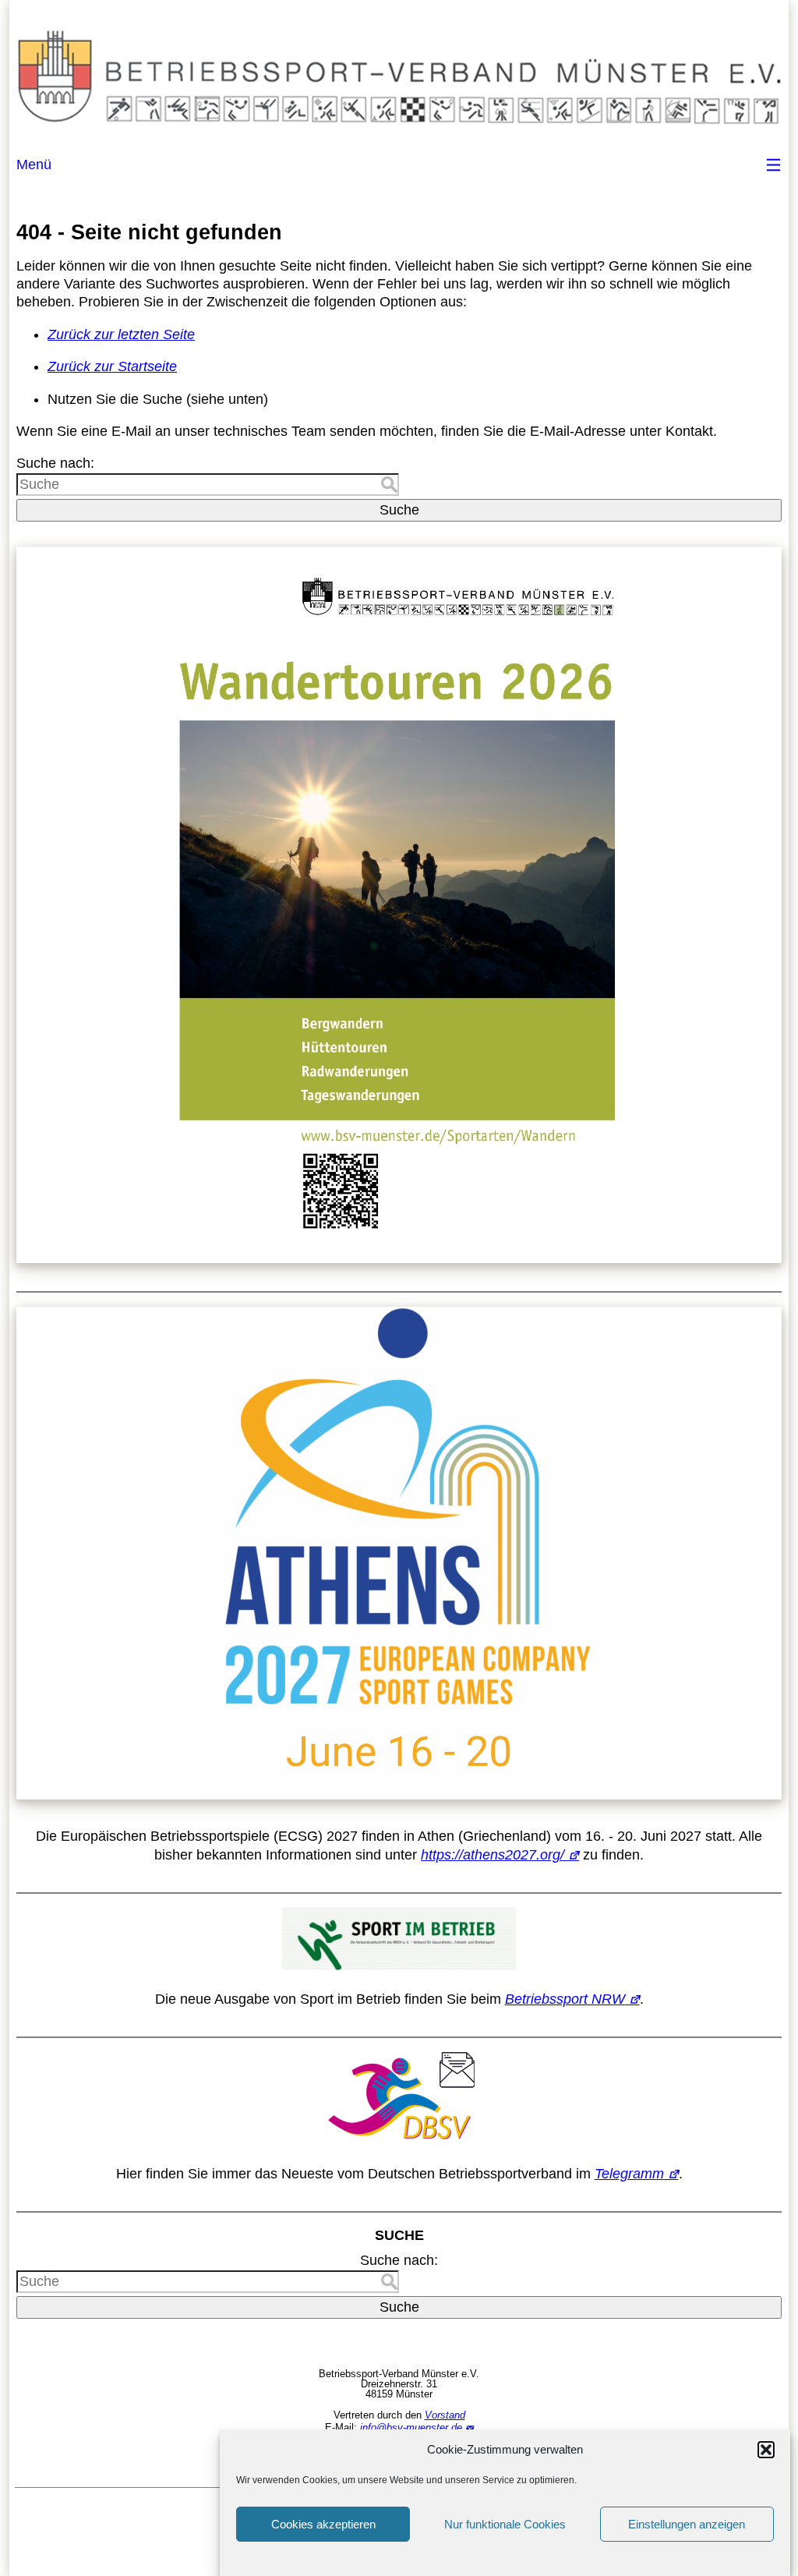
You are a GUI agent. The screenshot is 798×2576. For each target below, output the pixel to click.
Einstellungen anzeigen (687, 2524)
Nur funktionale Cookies (505, 2524)
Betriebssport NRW (565, 1999)
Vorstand (445, 2415)
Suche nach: (55, 463)
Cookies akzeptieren (323, 2524)
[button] (766, 2450)
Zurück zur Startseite (112, 366)
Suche (399, 510)
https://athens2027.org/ (493, 1855)
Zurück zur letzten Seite (121, 334)
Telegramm (629, 2174)
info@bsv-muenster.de (411, 2427)
